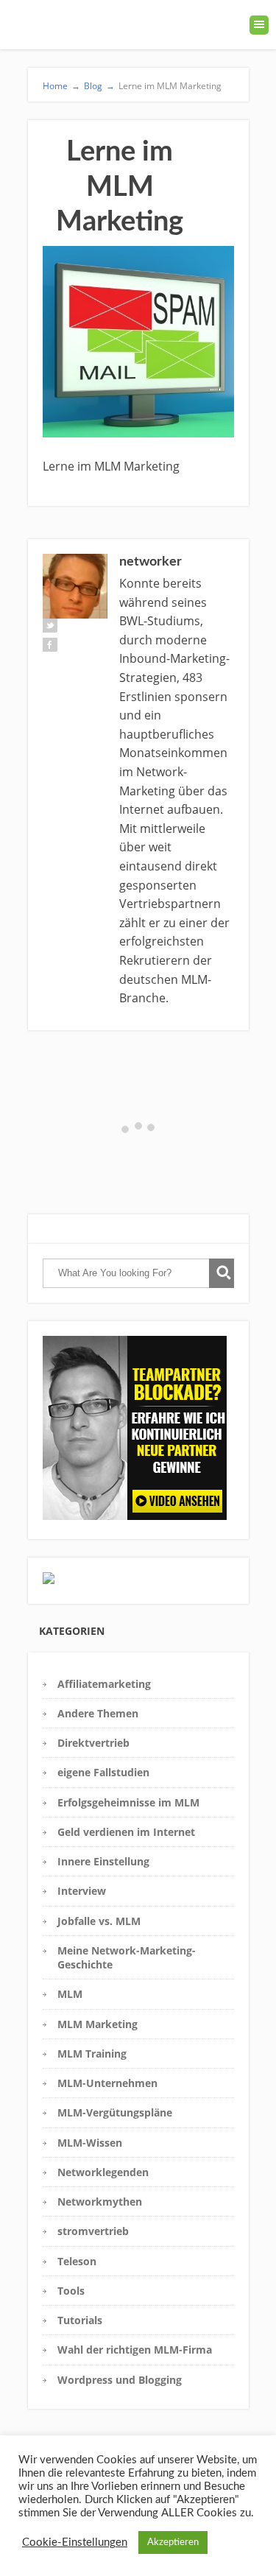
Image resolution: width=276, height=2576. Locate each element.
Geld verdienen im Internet (126, 1832)
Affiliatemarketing (104, 1684)
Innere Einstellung (103, 1861)
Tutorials (80, 2320)
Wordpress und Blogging (120, 2380)
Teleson (77, 2261)
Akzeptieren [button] (173, 2542)
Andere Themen (98, 1713)
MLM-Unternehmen (107, 2083)
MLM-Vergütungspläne (115, 2112)
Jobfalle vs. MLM (99, 1921)
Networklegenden (103, 2172)
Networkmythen (100, 2202)
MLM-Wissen (90, 2143)
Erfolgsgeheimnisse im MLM (128, 1802)
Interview (82, 1891)
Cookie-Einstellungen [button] (75, 2542)
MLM (70, 1994)
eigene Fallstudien (103, 1772)
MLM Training (92, 2054)
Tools (71, 2291)
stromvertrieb (93, 2231)
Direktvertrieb (93, 1743)
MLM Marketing (98, 2024)
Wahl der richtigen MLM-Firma (135, 2350)
